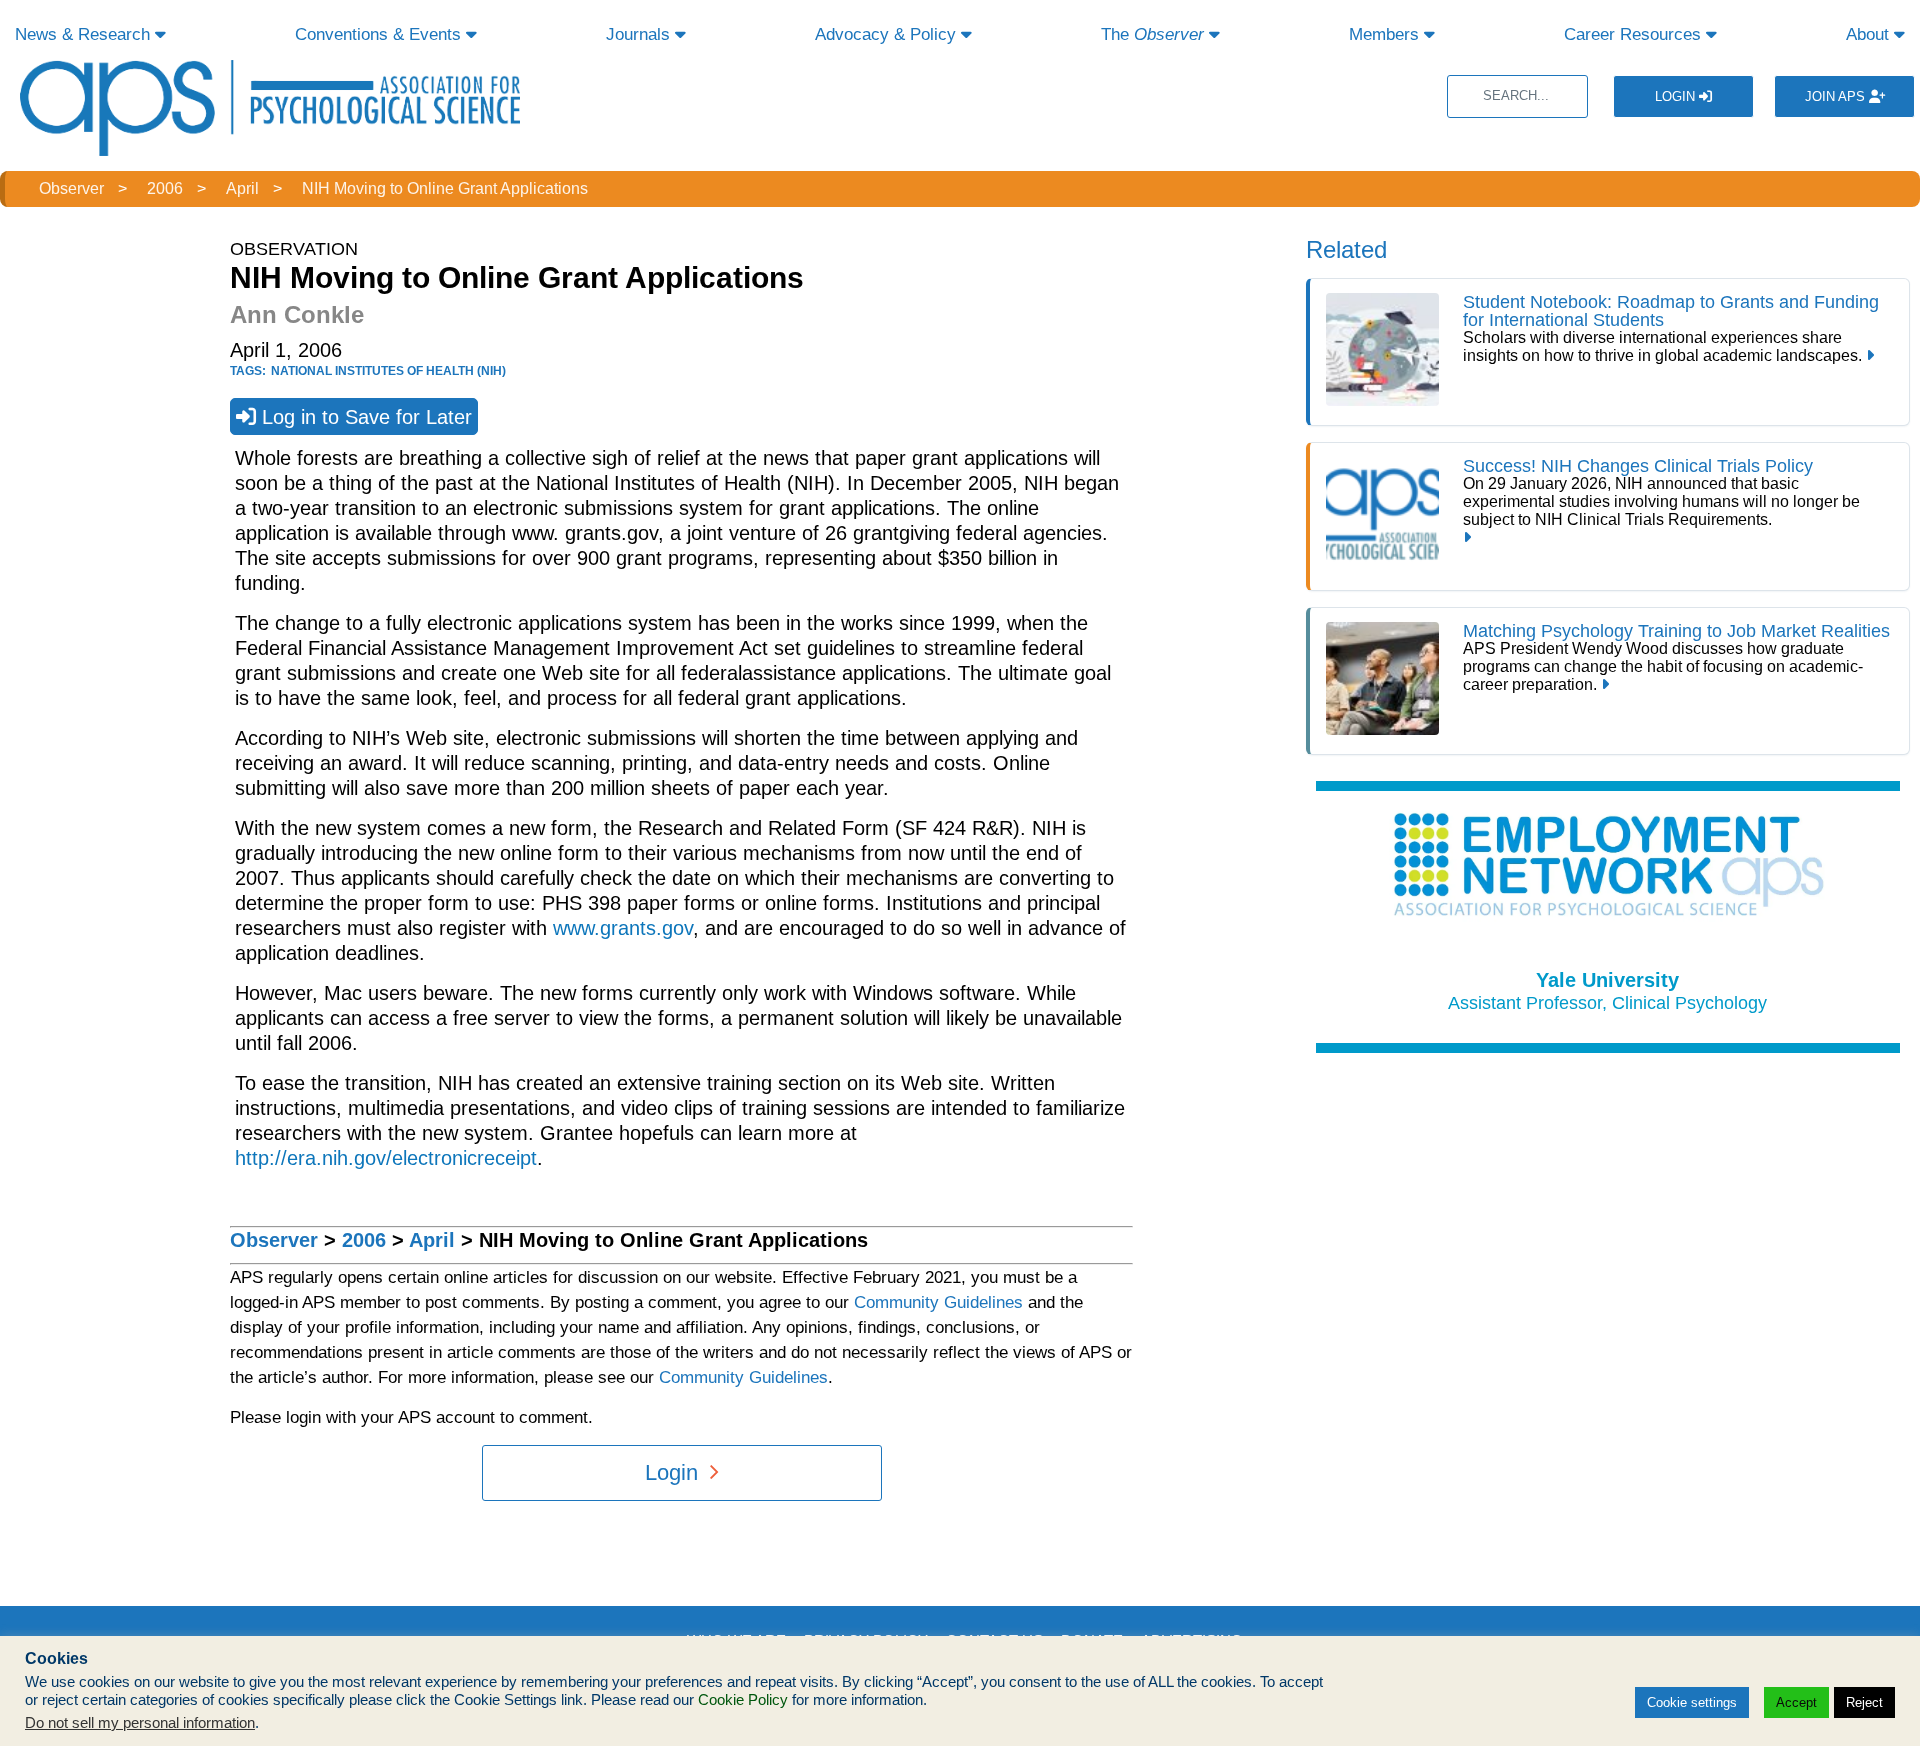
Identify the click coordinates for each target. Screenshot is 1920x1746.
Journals (640, 34)
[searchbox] (1517, 96)
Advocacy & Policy (888, 34)
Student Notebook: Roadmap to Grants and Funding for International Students (1671, 311)
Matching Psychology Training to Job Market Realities (1676, 631)
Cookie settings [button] (1692, 1702)
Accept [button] (1796, 1702)
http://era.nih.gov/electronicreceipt (386, 1158)
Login (1677, 96)
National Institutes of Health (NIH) (388, 371)
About (1870, 34)
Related (1346, 249)
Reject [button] (1864, 1702)
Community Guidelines (938, 1302)
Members (1386, 34)
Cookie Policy (743, 1700)
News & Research (85, 34)
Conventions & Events (380, 34)
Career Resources (1635, 34)
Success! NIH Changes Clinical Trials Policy (1638, 466)
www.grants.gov (623, 928)
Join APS (1837, 96)
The (1152, 34)
